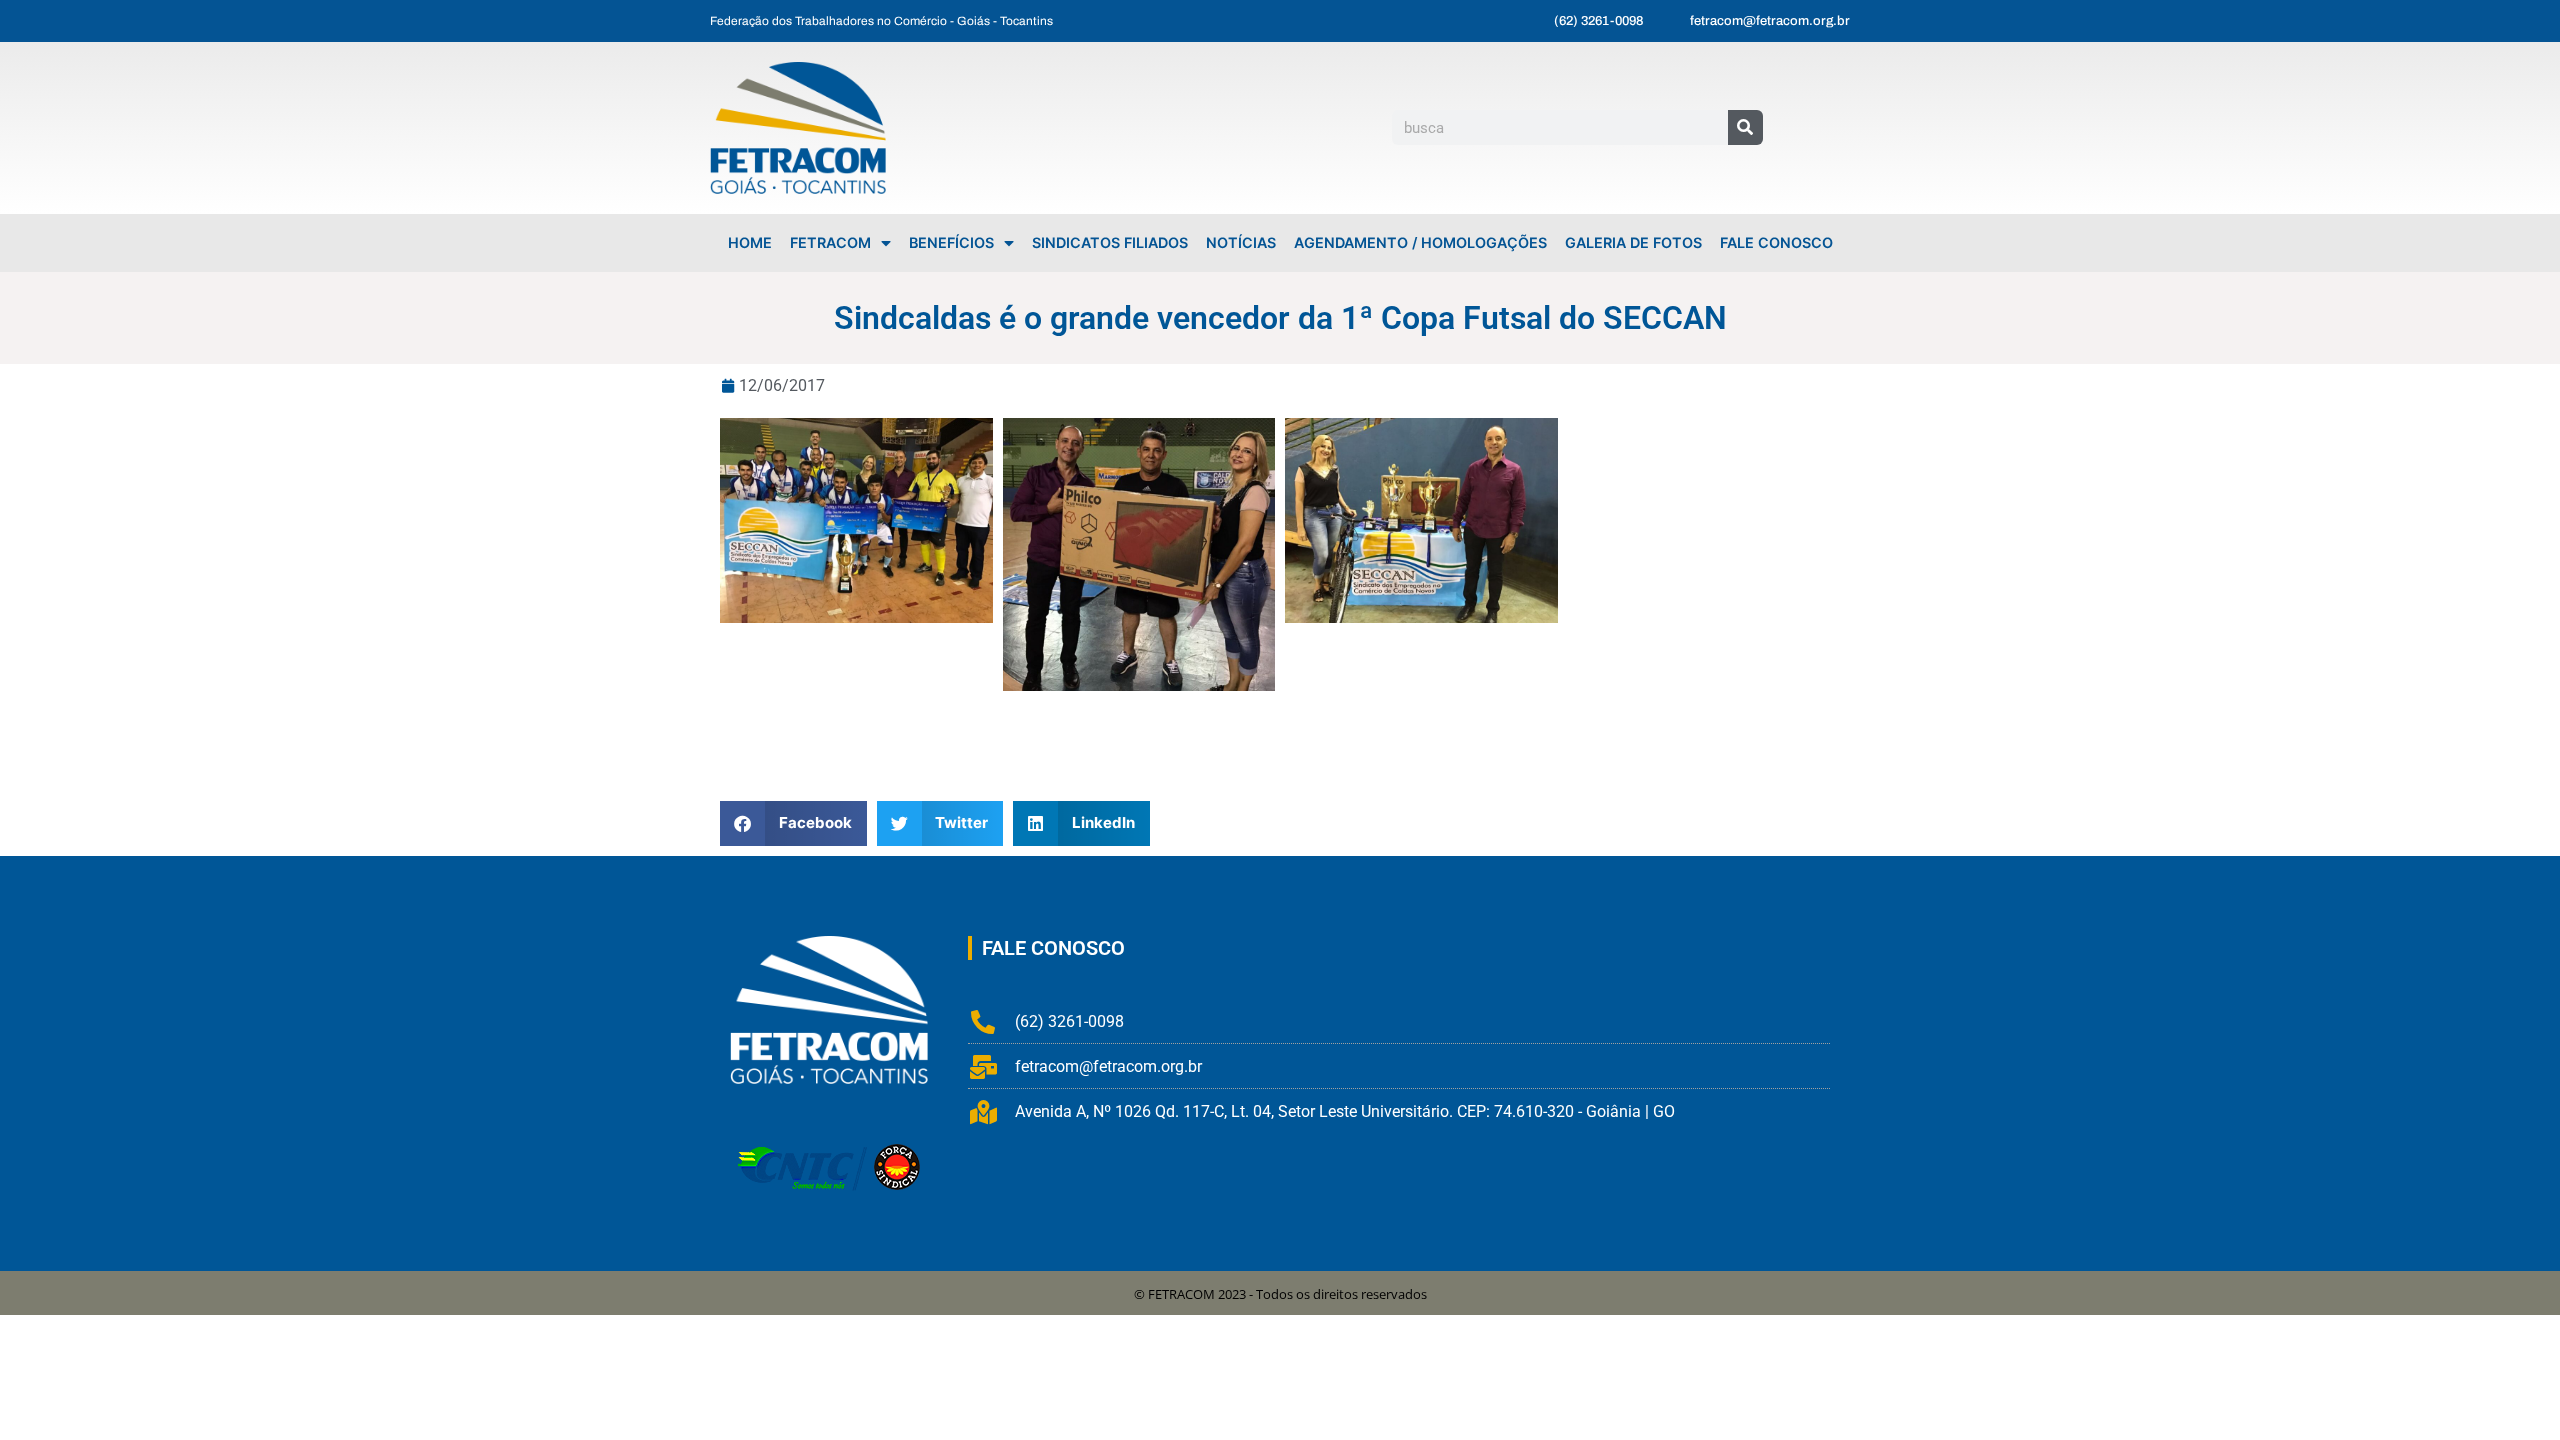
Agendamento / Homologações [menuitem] (1420, 242)
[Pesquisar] (1745, 127)
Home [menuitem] (750, 242)
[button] (793, 823)
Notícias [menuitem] (1241, 242)
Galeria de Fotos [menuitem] (1633, 242)
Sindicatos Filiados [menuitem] (1110, 242)
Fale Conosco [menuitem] (1776, 242)
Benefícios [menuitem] (951, 242)
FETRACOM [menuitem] (830, 242)
